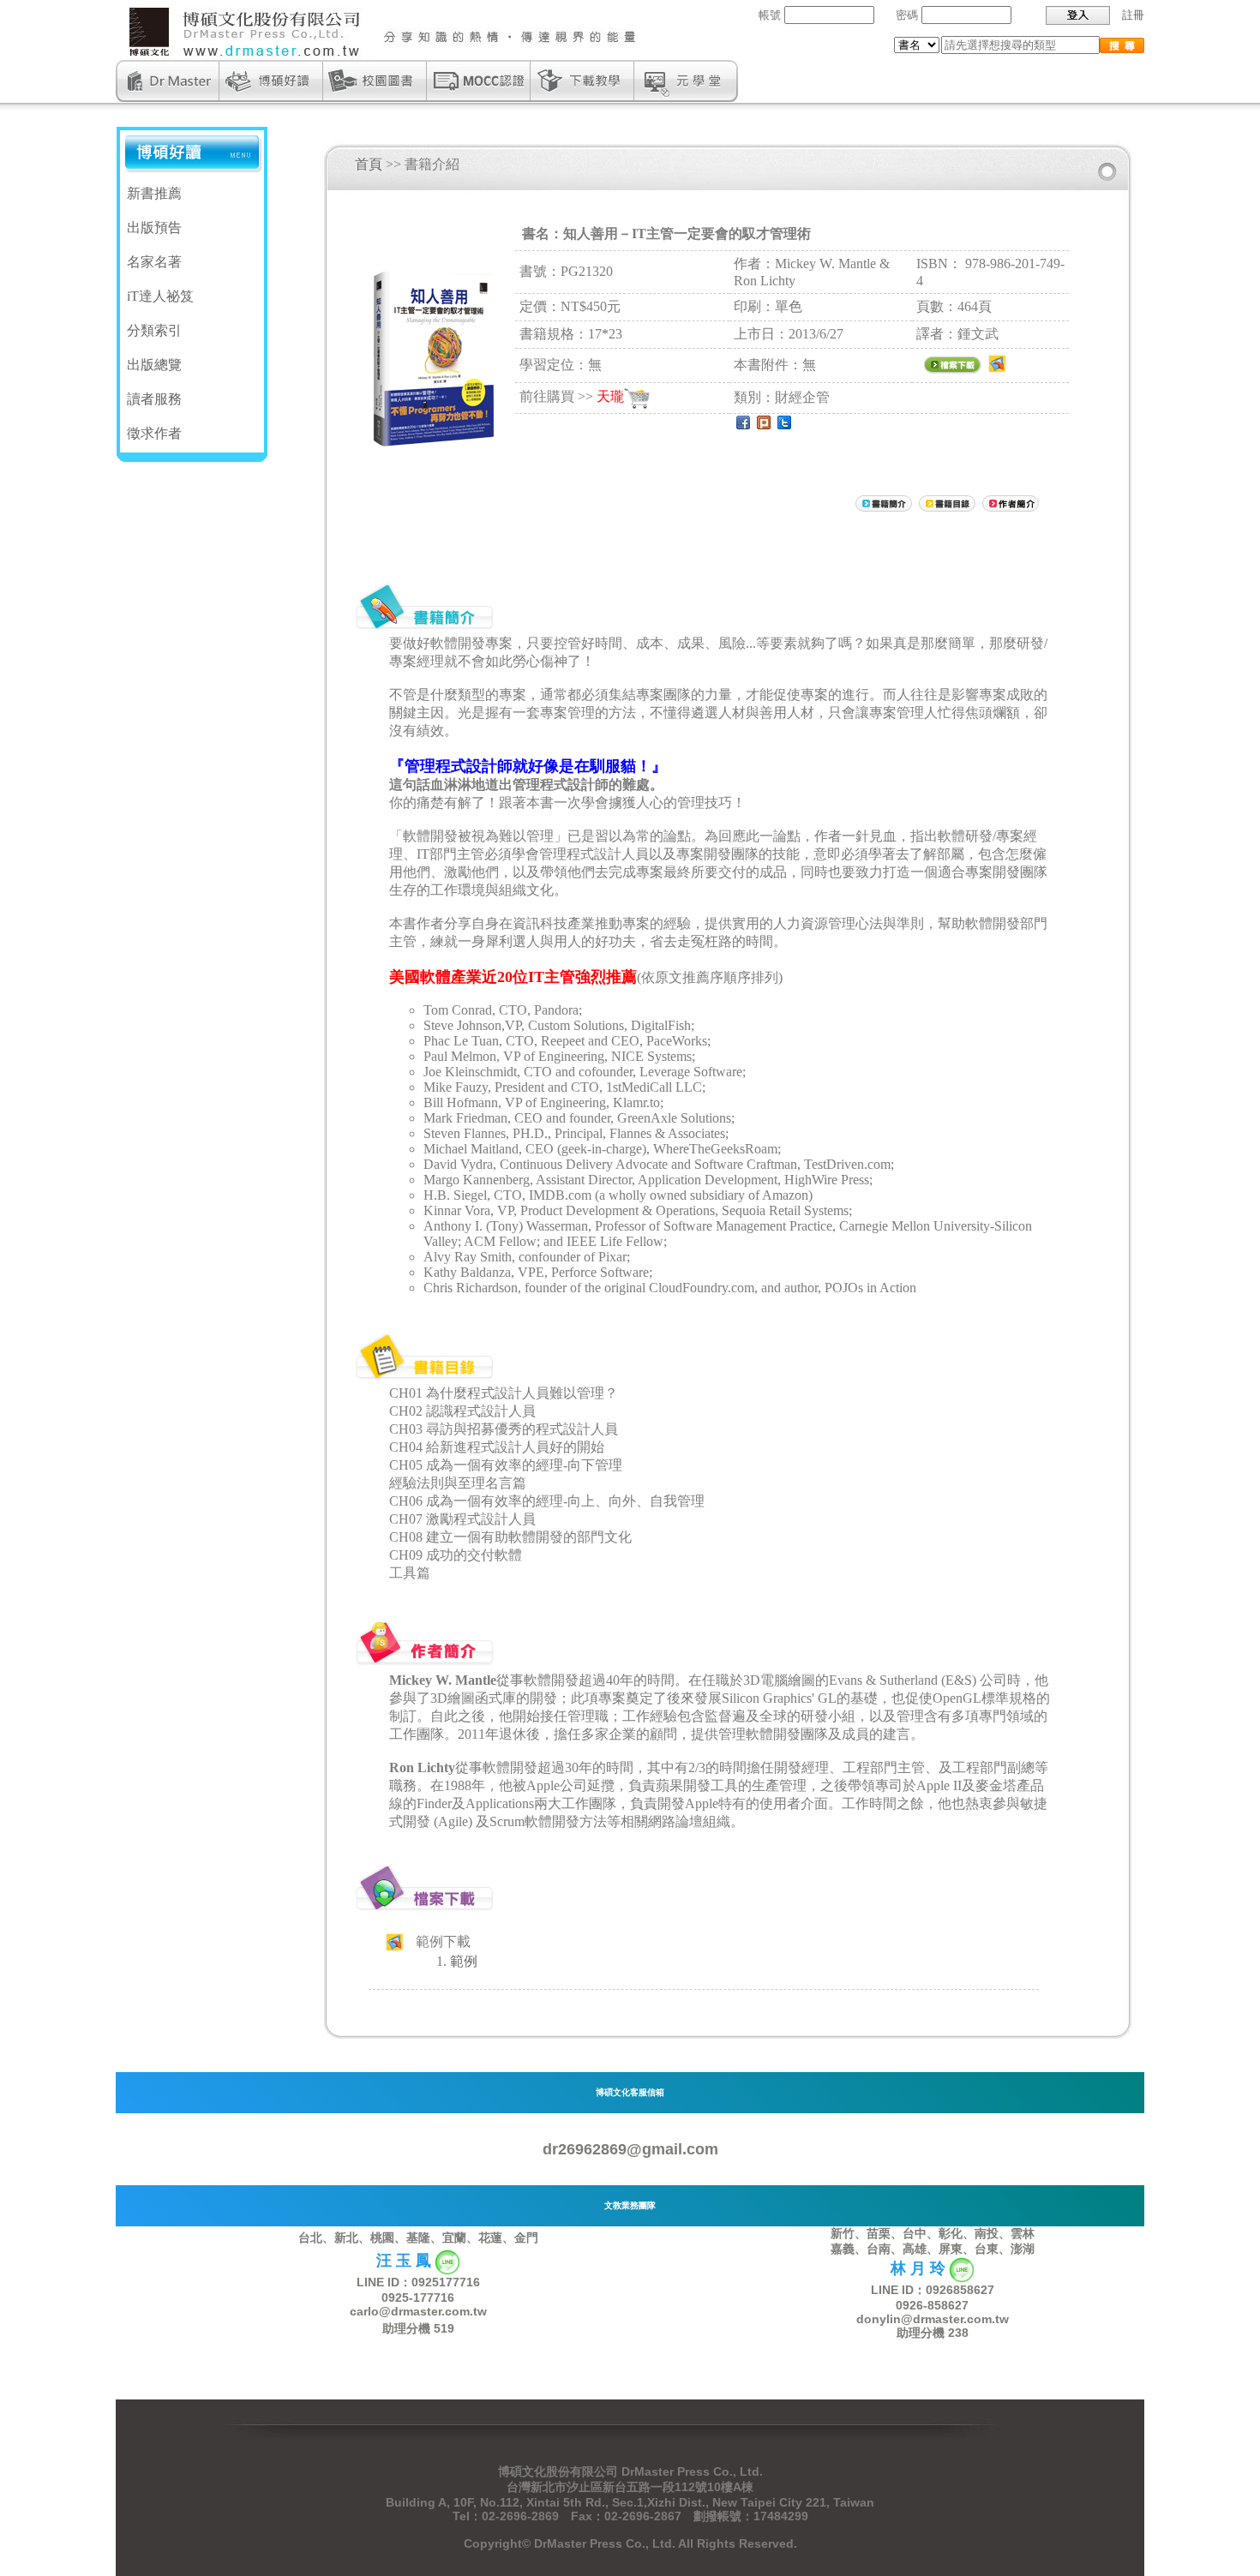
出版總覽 (154, 365)
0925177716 (446, 2282)
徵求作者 (154, 433)
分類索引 (154, 330)
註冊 (1133, 15)
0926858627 (960, 2290)
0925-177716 (418, 2297)
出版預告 (154, 228)
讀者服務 (154, 399)
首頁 (369, 164)
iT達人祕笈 (160, 296)
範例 (464, 1961)
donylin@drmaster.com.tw (933, 2319)
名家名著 (154, 262)
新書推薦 (154, 193)
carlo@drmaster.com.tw (418, 2311)
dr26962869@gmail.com (630, 2149)
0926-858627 (932, 2305)
